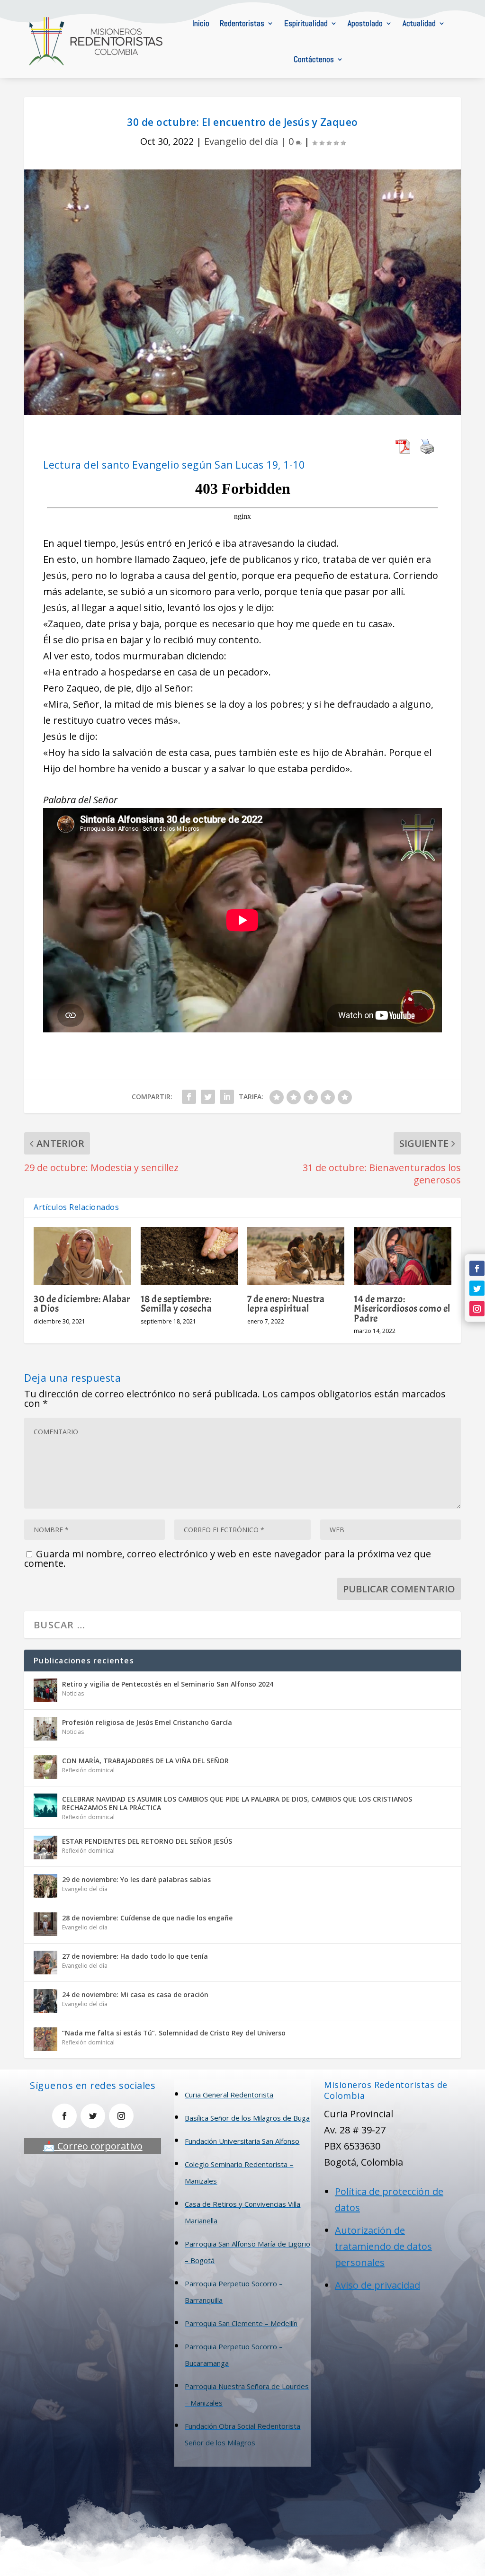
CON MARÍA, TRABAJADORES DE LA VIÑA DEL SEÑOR (145, 1761)
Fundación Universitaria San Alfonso (242, 2141)
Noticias (73, 1693)
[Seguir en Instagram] (477, 1308)
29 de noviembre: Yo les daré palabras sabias (136, 1879)
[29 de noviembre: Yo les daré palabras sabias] (45, 1886)
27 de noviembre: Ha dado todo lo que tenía (135, 1956)
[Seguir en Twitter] (477, 1288)
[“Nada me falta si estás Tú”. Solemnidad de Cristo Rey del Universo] (45, 2039)
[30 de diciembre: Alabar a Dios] (82, 1256)
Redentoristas (242, 23)
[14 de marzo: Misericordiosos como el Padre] (402, 1256)
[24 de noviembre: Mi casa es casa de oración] (45, 2001)
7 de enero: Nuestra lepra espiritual (286, 1304)
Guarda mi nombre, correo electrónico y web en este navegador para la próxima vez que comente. (228, 1559)
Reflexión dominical (88, 1770)
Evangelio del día (241, 141)
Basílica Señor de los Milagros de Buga (247, 2118)
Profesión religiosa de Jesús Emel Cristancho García (147, 1722)
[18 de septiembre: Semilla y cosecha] (189, 1256)
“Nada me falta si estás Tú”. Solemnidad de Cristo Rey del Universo (174, 2033)
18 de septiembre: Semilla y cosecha (176, 1304)
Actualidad (419, 23)
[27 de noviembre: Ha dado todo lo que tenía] (45, 1963)
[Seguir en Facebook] (477, 1268)
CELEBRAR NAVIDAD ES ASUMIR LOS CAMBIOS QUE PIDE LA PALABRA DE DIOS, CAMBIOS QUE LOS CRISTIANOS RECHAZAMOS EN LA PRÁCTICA (237, 1803)
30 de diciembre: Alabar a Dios (82, 1304)
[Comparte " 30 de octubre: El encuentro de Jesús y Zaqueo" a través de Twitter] (208, 1097)
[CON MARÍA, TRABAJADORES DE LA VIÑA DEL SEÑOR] (45, 1767)
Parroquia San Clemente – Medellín (241, 2323)
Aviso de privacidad (377, 2285)
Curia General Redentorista (229, 2095)
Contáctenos (314, 59)
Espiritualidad (306, 23)
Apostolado (365, 23)
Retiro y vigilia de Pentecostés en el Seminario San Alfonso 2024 (168, 1684)
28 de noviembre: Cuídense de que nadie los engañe (147, 1918)
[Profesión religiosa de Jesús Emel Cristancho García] (45, 1729)
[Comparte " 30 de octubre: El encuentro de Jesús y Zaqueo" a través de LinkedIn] (227, 1097)
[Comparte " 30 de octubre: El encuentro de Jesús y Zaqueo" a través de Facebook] (189, 1097)
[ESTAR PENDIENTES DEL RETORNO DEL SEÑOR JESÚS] (45, 1848)
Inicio (201, 23)
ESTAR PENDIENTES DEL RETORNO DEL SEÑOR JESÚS (147, 1841)
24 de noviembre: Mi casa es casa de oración (135, 1994)
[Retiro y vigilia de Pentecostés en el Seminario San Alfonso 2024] (45, 1690)
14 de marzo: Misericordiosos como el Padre (402, 1308)
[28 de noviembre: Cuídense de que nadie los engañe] (45, 1924)
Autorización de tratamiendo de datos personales (383, 2246)
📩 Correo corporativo (93, 2146)
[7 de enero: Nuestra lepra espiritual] (296, 1256)
